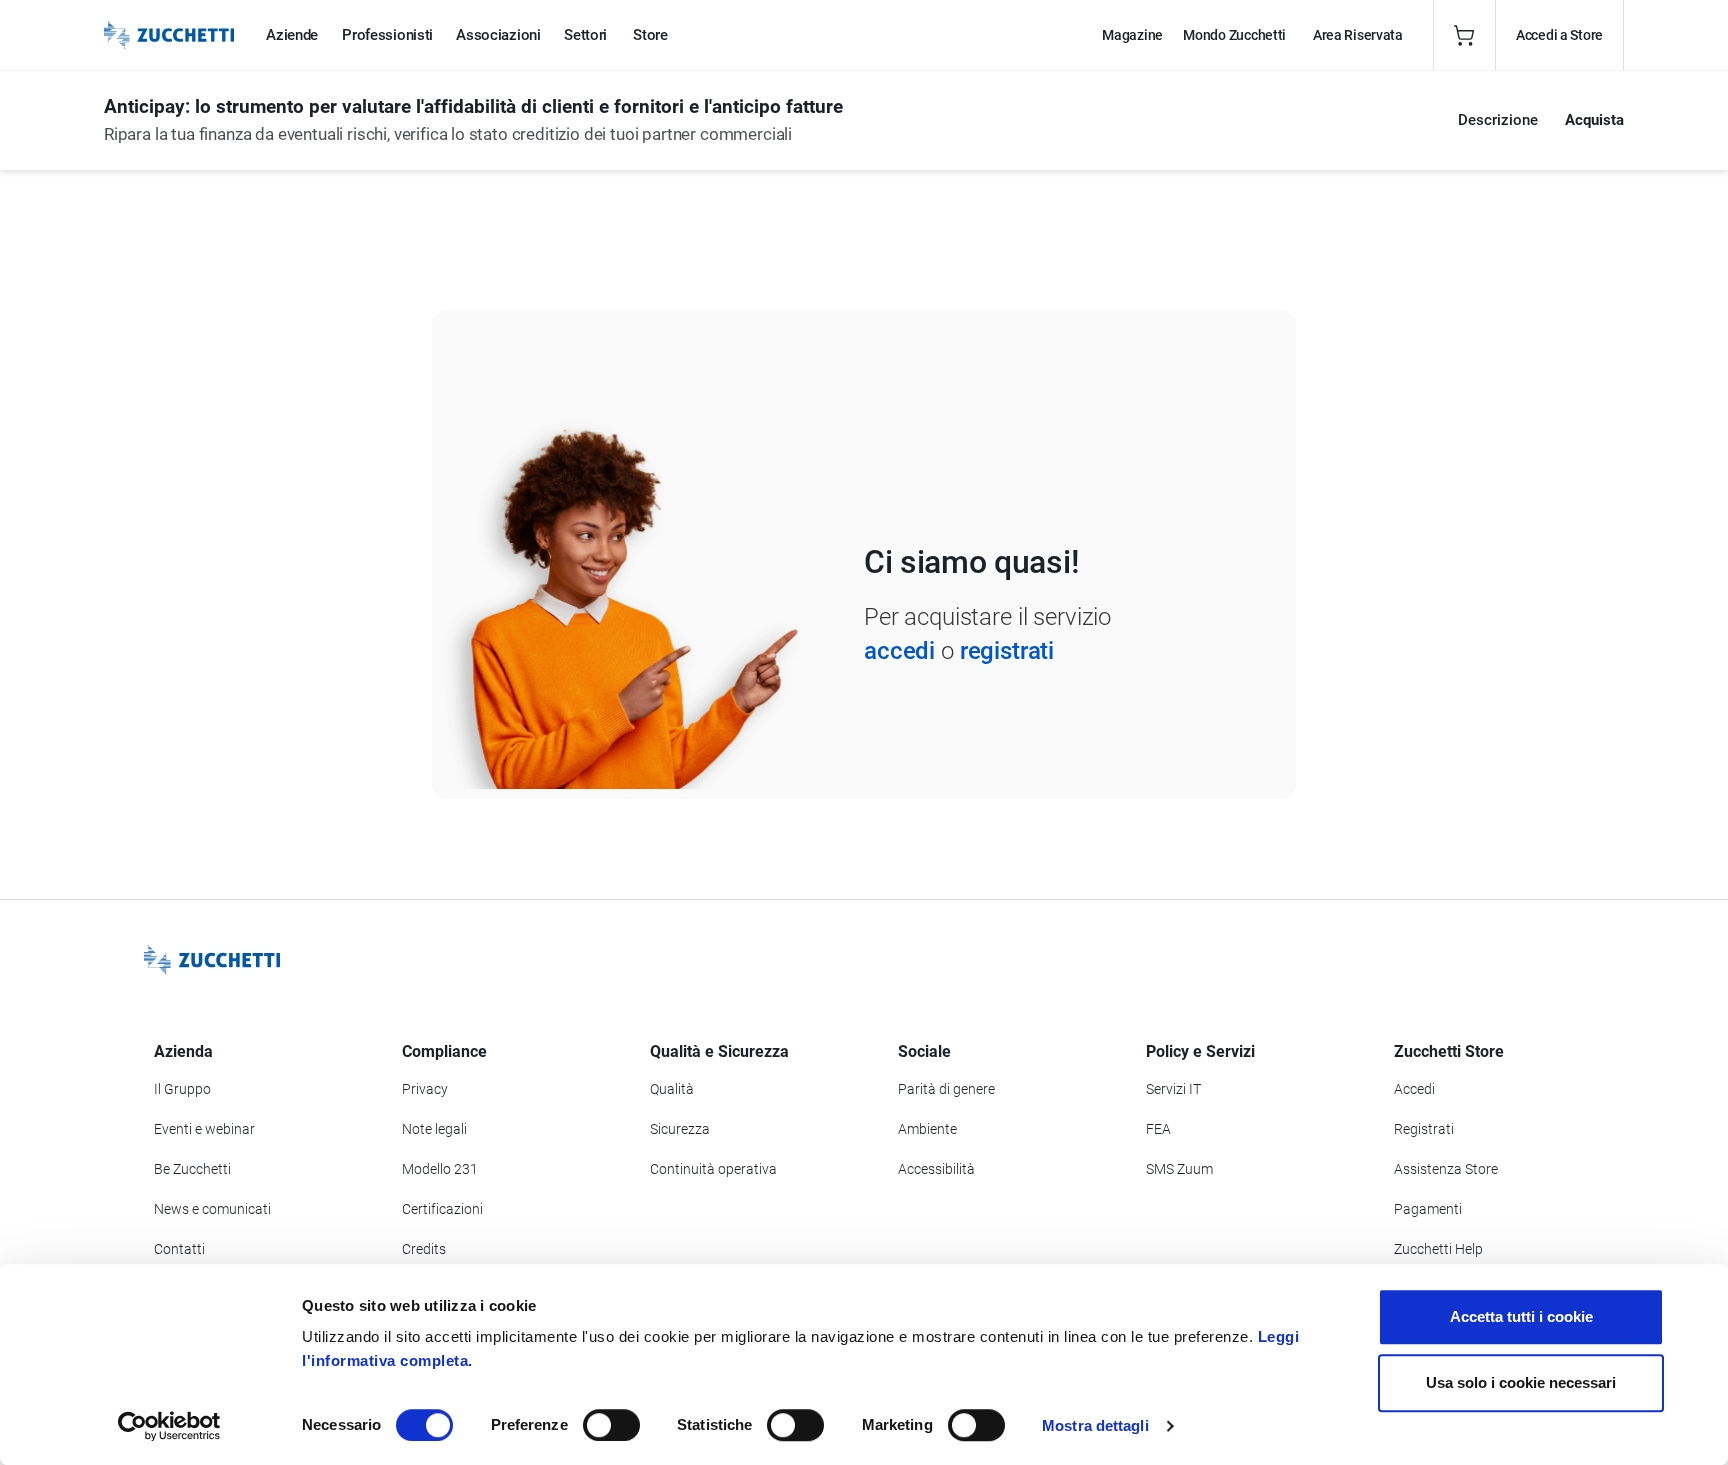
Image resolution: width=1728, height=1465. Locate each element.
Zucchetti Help (1438, 1249)
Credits (424, 1249)
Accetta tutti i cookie (1521, 1316)
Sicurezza (680, 1129)
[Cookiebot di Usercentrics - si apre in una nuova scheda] (169, 1426)
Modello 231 (440, 1169)
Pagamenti (1428, 1209)
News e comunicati (212, 1209)
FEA (1158, 1129)
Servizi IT (1173, 1089)
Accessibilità (936, 1169)
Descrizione (1498, 120)
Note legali (434, 1129)
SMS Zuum (1179, 1169)
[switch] (611, 1425)
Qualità (672, 1089)
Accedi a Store (1559, 35)
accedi (899, 651)
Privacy (425, 1089)
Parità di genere (946, 1089)
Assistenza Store (1446, 1169)
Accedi (1414, 1089)
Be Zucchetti (192, 1169)
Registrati (1424, 1129)
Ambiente (927, 1129)
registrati (1007, 651)
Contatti (179, 1249)
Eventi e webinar (204, 1129)
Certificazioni (442, 1209)
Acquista (1594, 120)
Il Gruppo (182, 1089)
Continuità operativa (713, 1169)
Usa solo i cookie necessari (1521, 1382)
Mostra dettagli (1095, 1425)
